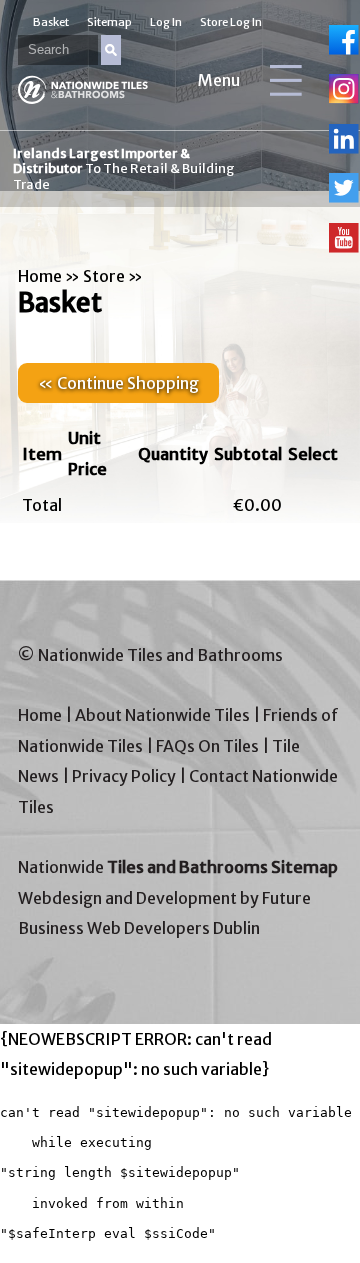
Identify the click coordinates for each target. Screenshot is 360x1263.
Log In (166, 22)
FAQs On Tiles (207, 746)
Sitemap (109, 22)
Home (40, 276)
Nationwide (178, 867)
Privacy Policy (124, 776)
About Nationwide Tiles (162, 715)
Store (104, 276)
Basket (51, 22)
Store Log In (231, 22)
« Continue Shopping (118, 383)
